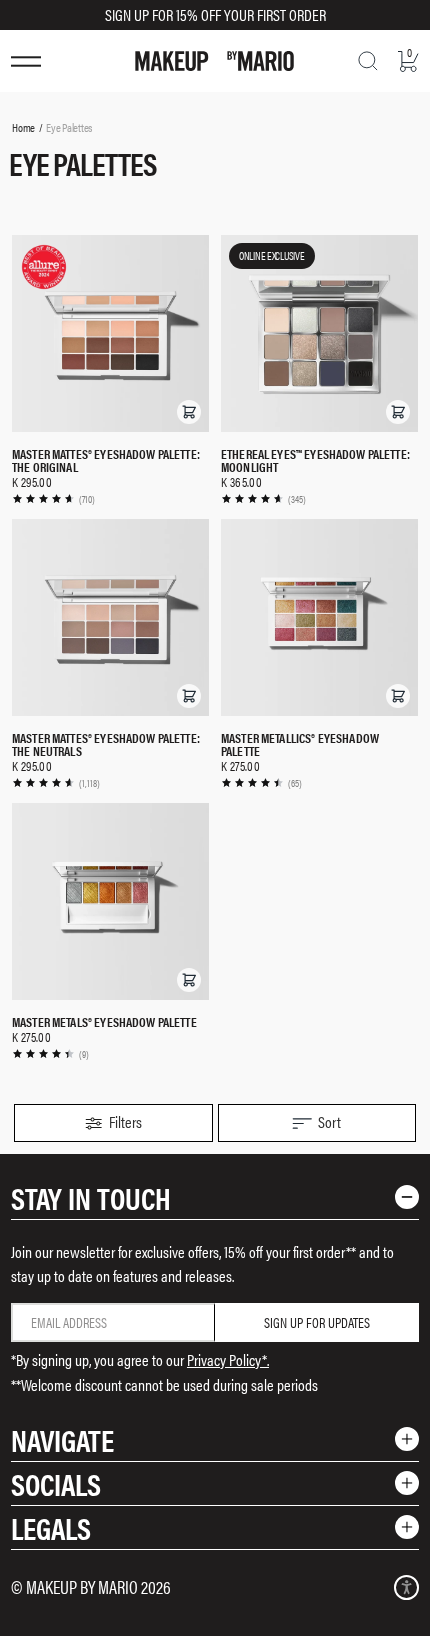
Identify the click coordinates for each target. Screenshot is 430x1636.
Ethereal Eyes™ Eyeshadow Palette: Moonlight (315, 460)
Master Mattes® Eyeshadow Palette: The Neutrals (106, 744)
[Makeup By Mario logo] (214, 61)
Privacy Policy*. (228, 1359)
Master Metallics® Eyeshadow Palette (300, 744)
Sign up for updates (317, 1322)
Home (23, 127)
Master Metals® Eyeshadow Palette (104, 1021)
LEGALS (51, 1527)
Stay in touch (91, 1197)
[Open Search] (368, 61)
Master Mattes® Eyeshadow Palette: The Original (106, 460)
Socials (56, 1483)
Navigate (62, 1439)
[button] (189, 412)
